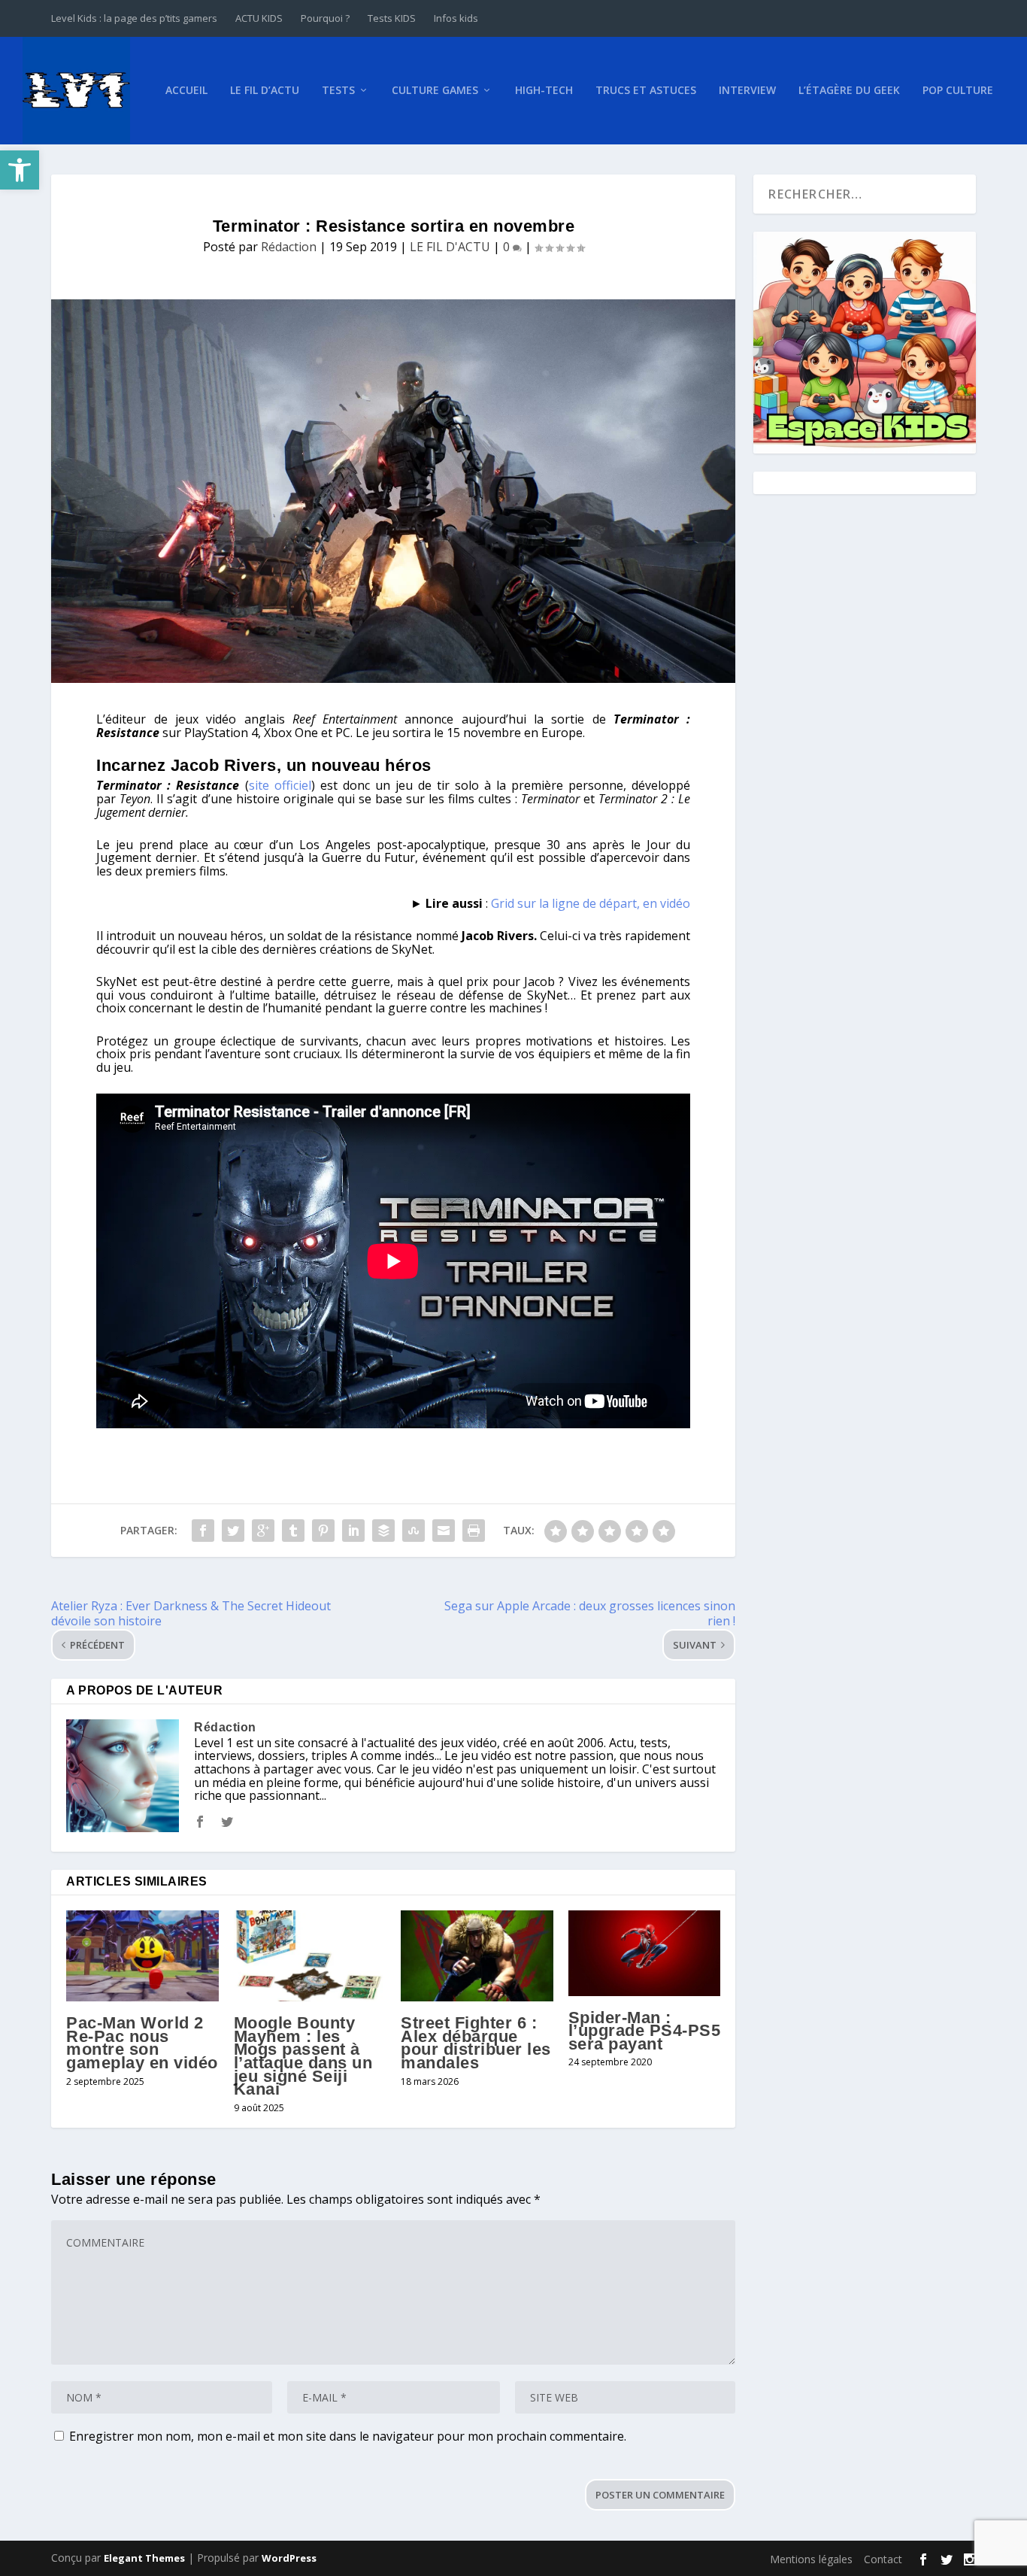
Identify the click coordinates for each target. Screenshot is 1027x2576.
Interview (747, 91)
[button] (20, 170)
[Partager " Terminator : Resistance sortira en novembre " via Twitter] (233, 1531)
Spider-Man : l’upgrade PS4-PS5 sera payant (645, 2031)
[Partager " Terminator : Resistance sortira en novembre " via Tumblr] (293, 1531)
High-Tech (544, 91)
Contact (883, 2559)
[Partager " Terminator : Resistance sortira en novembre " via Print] (474, 1531)
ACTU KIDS (259, 18)
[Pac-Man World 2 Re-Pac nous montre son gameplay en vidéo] (142, 1956)
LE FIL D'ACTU (450, 247)
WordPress (289, 2558)
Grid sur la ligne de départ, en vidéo (591, 903)
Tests (338, 91)
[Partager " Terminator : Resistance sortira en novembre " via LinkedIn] (353, 1531)
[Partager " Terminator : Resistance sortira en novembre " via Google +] (263, 1531)
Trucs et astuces (646, 91)
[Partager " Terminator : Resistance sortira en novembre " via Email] (444, 1531)
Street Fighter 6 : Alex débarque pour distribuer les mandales (476, 2043)
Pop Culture (958, 91)
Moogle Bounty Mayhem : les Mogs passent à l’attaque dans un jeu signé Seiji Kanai (303, 2056)
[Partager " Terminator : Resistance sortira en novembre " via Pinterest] (323, 1531)
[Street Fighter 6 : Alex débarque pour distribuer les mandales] (477, 1956)
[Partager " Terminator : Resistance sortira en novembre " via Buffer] (383, 1531)
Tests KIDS (392, 18)
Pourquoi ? (325, 18)
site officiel (280, 785)
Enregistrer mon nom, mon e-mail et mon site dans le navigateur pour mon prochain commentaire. (348, 2436)
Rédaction (289, 247)
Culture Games (435, 91)
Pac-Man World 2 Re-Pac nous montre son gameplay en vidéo (142, 2043)
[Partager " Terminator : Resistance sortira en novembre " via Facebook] (203, 1531)
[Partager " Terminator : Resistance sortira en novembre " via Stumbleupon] (414, 1531)
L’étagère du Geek (849, 91)
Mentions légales (811, 2559)
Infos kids (456, 18)
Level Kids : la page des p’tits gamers (134, 18)
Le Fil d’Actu (265, 91)
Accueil (186, 91)
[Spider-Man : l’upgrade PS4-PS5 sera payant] (645, 1953)
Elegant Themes (144, 2558)
